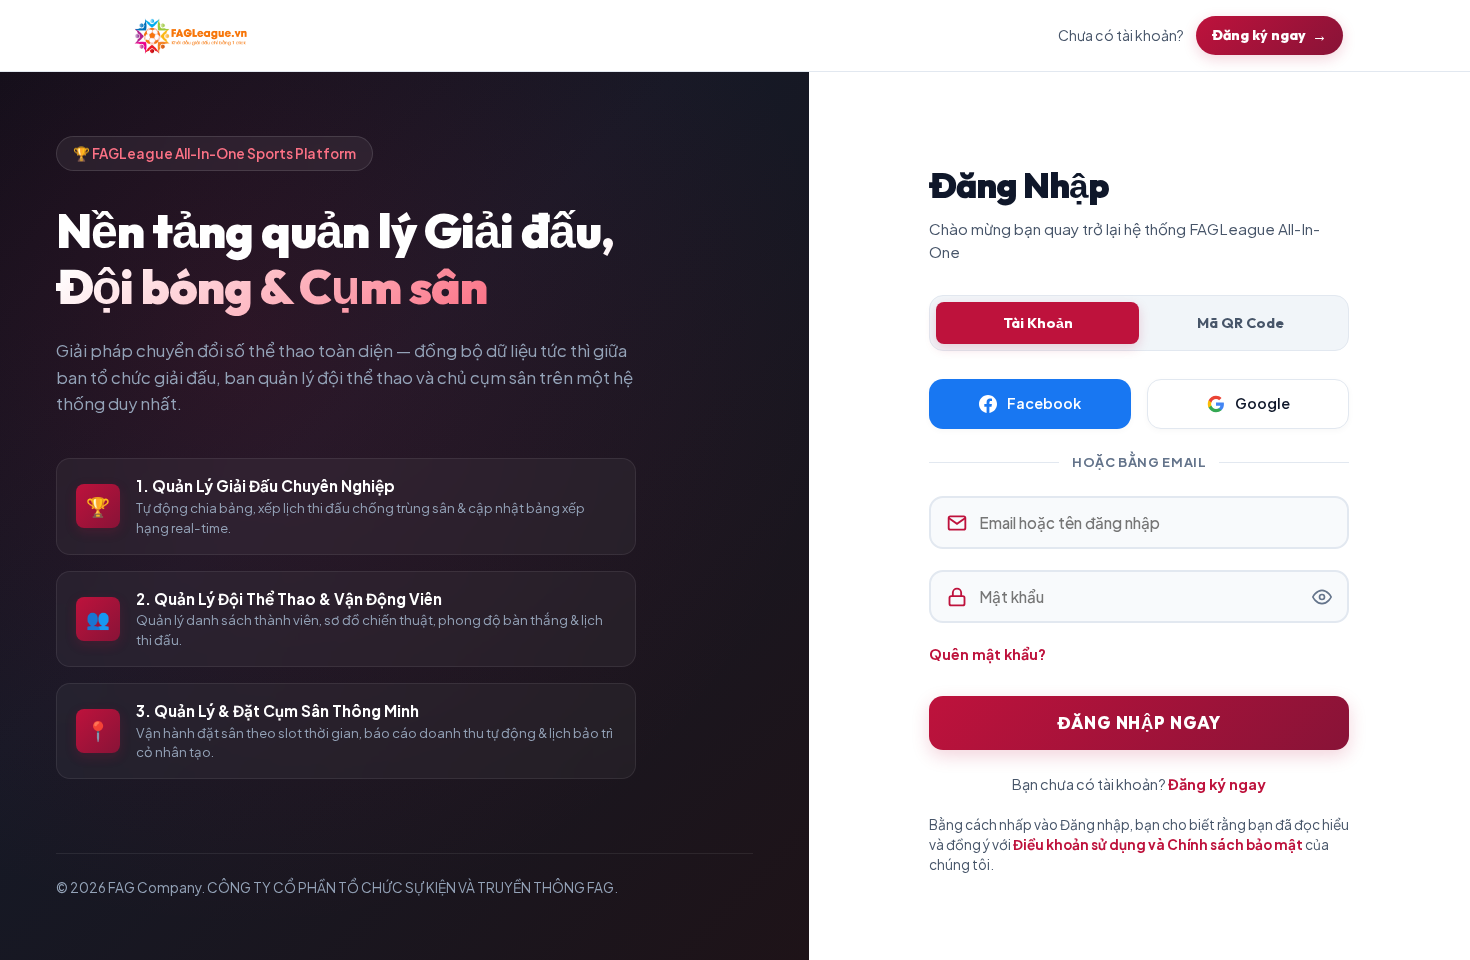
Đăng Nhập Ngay (1139, 722)
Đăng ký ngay (1259, 35)
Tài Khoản (1038, 323)
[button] (1322, 597)
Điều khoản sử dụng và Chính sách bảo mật (1158, 844)
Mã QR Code (1240, 323)
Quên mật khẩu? (987, 654)
